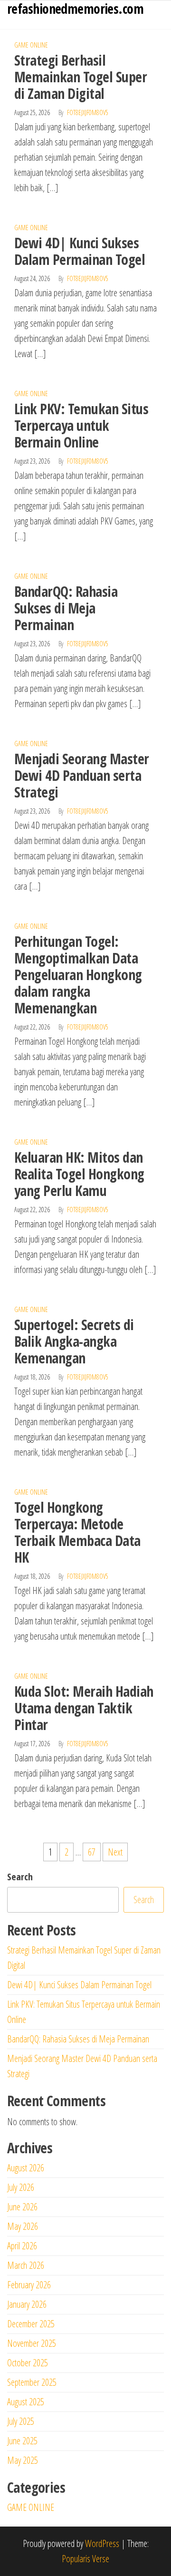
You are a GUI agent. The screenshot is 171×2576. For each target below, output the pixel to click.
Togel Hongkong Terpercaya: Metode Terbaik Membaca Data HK (77, 1532)
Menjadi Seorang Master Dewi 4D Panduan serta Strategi (82, 775)
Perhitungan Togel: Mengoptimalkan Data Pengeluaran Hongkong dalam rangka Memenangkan (78, 975)
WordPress (102, 2543)
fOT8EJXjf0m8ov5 (88, 112)
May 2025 (23, 2460)
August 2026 (26, 2168)
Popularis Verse (85, 2559)
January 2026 (27, 2304)
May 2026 (23, 2226)
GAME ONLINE (31, 45)
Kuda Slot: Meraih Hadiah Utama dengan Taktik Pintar (84, 1708)
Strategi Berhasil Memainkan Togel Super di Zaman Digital (81, 77)
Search (20, 1877)
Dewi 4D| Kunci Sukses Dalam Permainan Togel (80, 251)
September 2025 (32, 2382)
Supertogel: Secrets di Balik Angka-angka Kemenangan (74, 1341)
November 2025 (32, 2343)
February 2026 (29, 2285)
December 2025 (31, 2324)
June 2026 (22, 2207)
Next (115, 1852)
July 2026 (21, 2187)
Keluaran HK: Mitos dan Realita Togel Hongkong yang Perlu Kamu (79, 1174)
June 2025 (22, 2441)
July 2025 (21, 2421)
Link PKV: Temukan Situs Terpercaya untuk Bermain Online (81, 425)
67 (92, 1852)
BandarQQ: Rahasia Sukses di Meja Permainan (66, 608)
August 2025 (26, 2402)
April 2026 (22, 2246)
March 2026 (26, 2265)
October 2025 (28, 2363)
